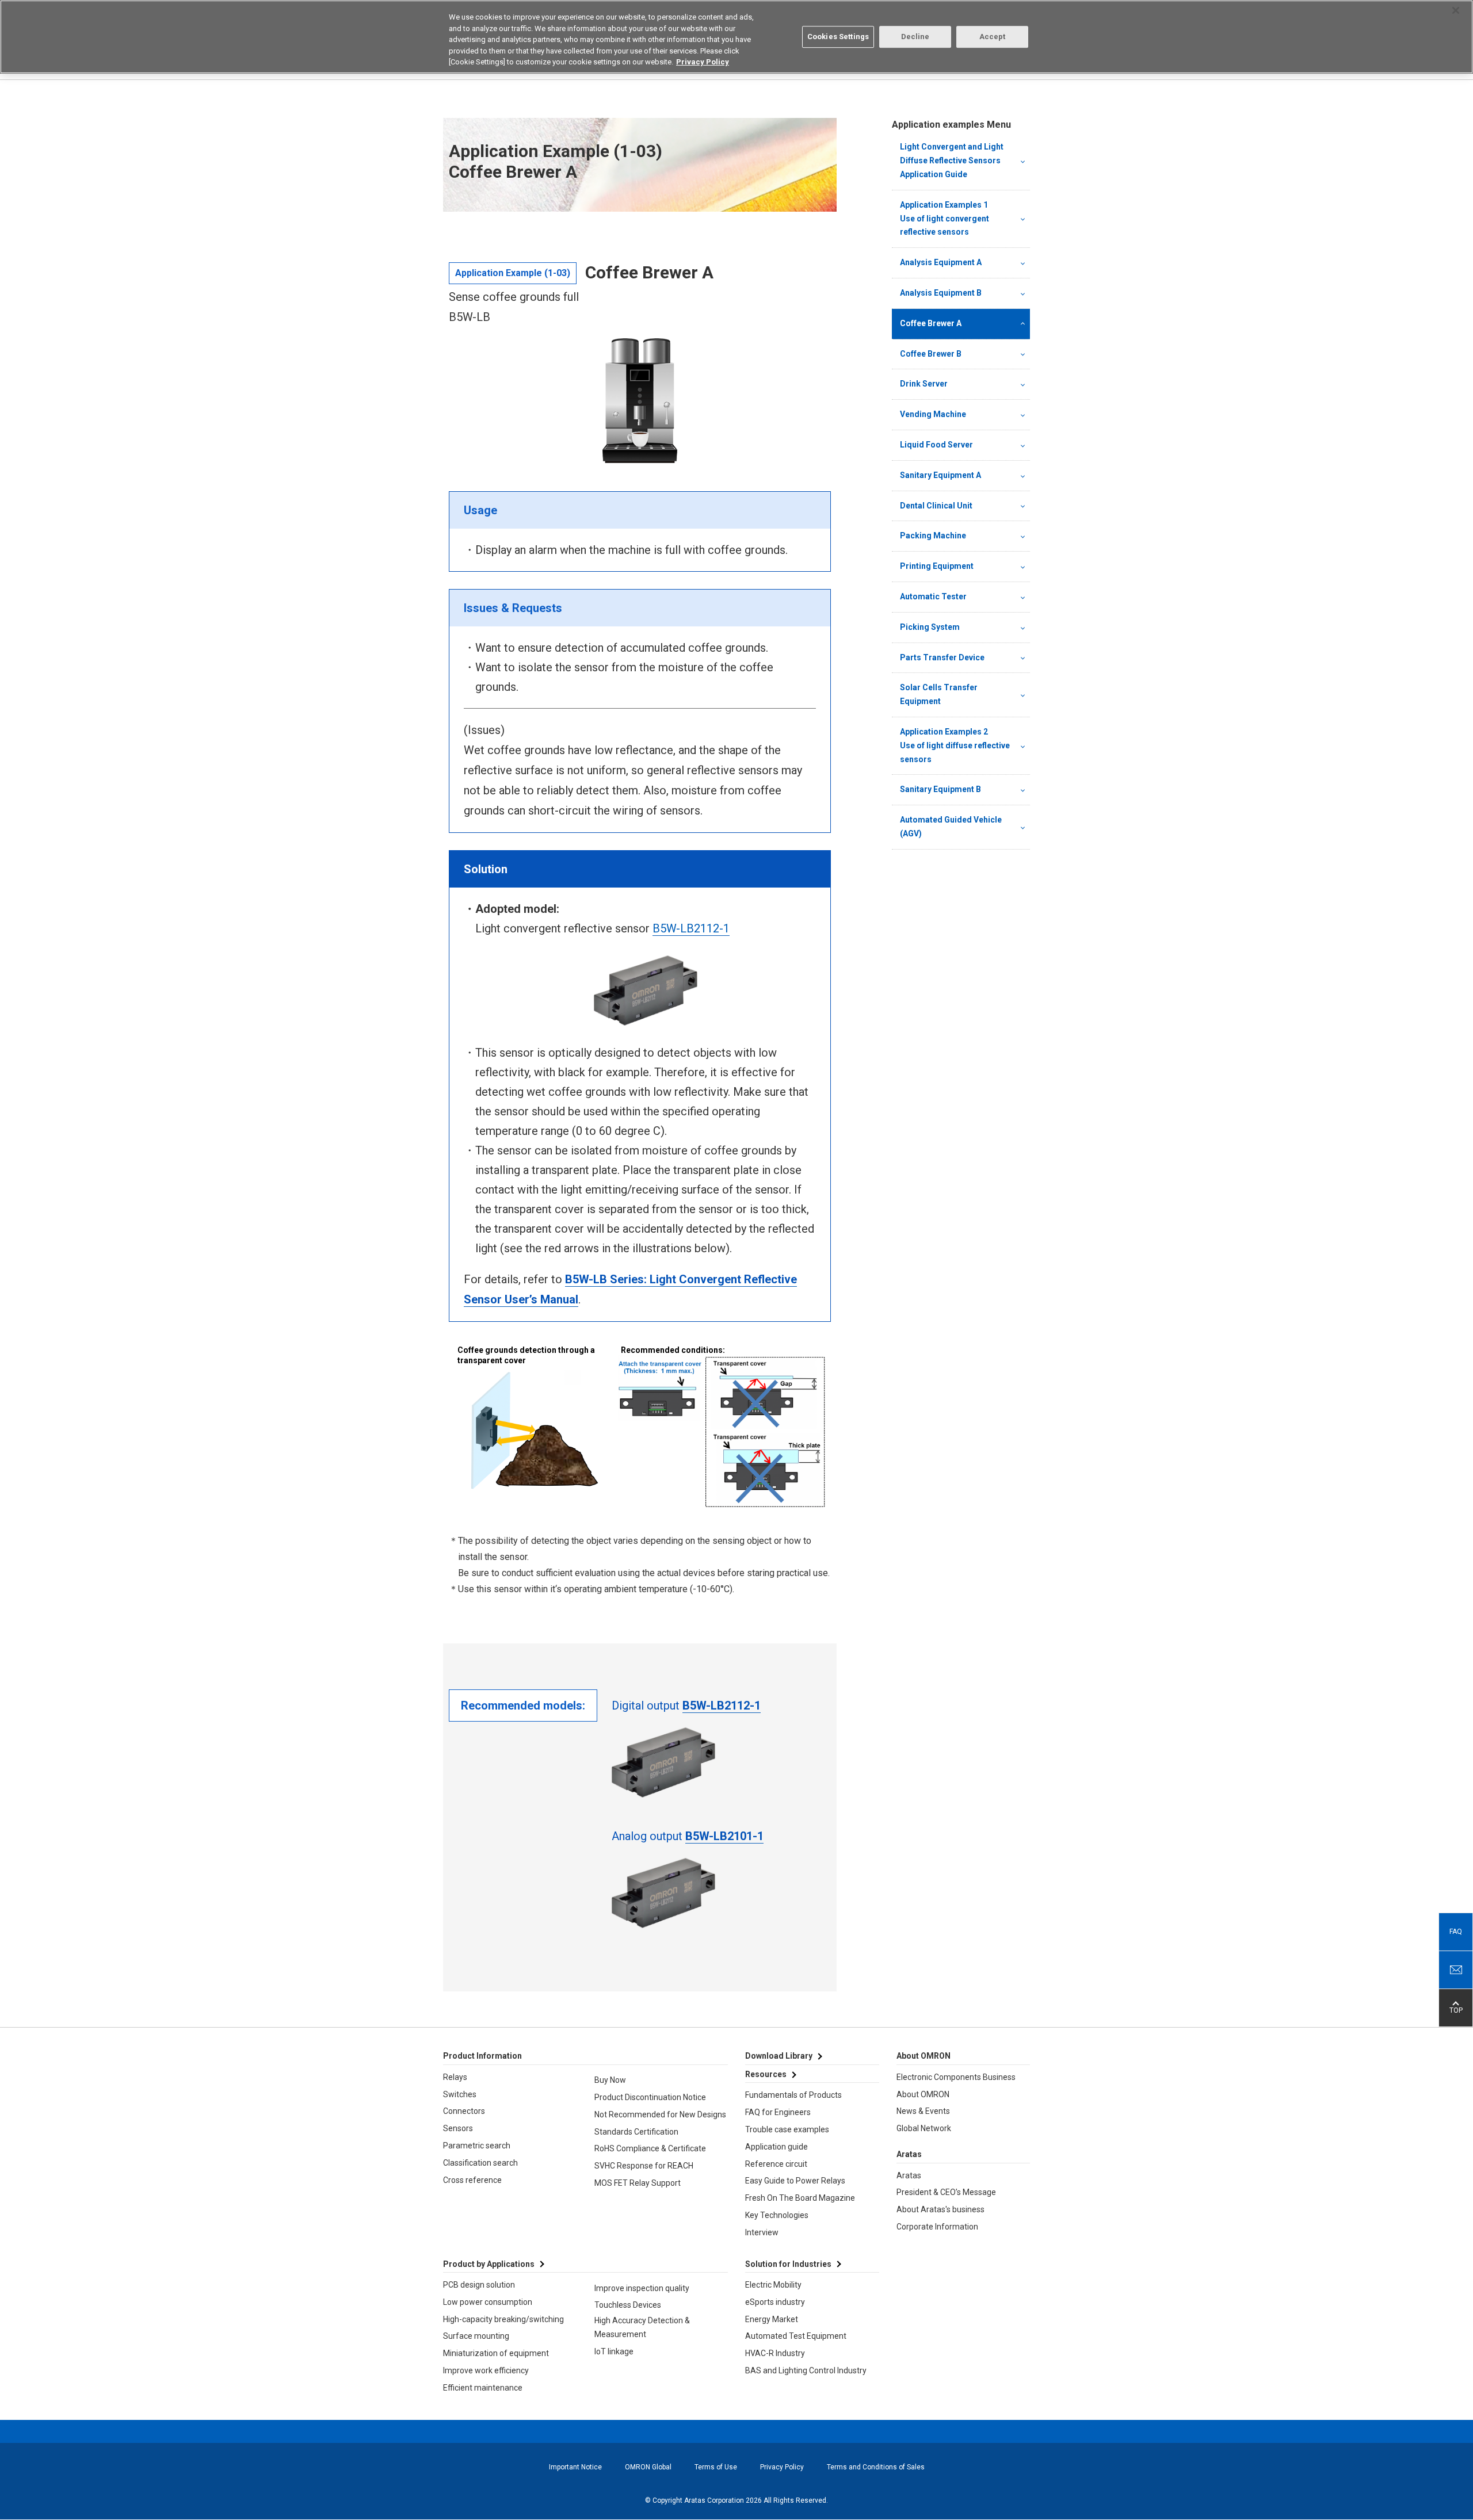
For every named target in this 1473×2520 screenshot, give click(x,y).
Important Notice (575, 2467)
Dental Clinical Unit (936, 506)
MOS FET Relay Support (638, 2183)
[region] (736, 37)
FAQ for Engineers (778, 2112)
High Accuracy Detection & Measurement (642, 2327)
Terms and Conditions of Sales (876, 2467)
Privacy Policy (782, 2467)
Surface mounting (476, 2336)
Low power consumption (488, 2302)
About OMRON (923, 2094)
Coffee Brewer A (931, 323)
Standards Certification (636, 2132)
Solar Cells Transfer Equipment (939, 694)
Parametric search (477, 2146)
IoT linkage (614, 2351)
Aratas (909, 2175)
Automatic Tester (933, 596)
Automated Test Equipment (796, 2336)
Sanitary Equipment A (940, 475)
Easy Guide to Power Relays (795, 2181)
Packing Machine (933, 536)
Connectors (464, 2111)
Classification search (480, 2163)
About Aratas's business (940, 2209)
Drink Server (924, 384)
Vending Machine (933, 414)
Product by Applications (489, 2264)
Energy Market (772, 2319)
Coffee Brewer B (931, 354)
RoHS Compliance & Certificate (650, 2148)
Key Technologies (777, 2215)
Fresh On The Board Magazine (800, 2198)
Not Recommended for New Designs (660, 2114)
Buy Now (610, 2080)
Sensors (458, 2128)
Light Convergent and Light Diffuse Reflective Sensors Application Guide (952, 160)
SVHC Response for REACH (644, 2166)
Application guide (776, 2147)
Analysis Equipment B (941, 293)
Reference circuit (776, 2164)
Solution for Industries (788, 2264)
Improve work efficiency (486, 2370)
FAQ (1456, 1932)
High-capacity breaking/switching (503, 2319)
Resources (766, 2074)
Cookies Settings (838, 37)
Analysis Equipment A (941, 262)
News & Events (923, 2111)
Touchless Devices (628, 2305)
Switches (460, 2094)
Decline (915, 37)
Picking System (930, 627)
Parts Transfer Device (942, 657)
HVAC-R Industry (775, 2353)
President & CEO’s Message (946, 2192)
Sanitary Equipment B (940, 789)
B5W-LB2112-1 (691, 928)
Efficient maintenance (483, 2388)
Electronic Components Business (956, 2077)
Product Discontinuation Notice (650, 2097)
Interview (762, 2232)
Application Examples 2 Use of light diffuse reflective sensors (956, 745)
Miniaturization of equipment (496, 2353)
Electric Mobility (773, 2285)
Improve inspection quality (642, 2288)
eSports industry (775, 2302)
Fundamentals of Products (793, 2095)
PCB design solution (479, 2285)
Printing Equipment (937, 566)
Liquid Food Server (936, 445)
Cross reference (472, 2180)
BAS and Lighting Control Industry (806, 2370)
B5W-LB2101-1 (724, 1836)
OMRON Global (648, 2467)
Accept (993, 37)
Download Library (779, 2056)
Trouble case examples (787, 2129)
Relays (455, 2077)
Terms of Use (716, 2467)
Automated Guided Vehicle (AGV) (951, 827)
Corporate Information (937, 2227)
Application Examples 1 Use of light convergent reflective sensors (956, 219)
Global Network (924, 2128)
